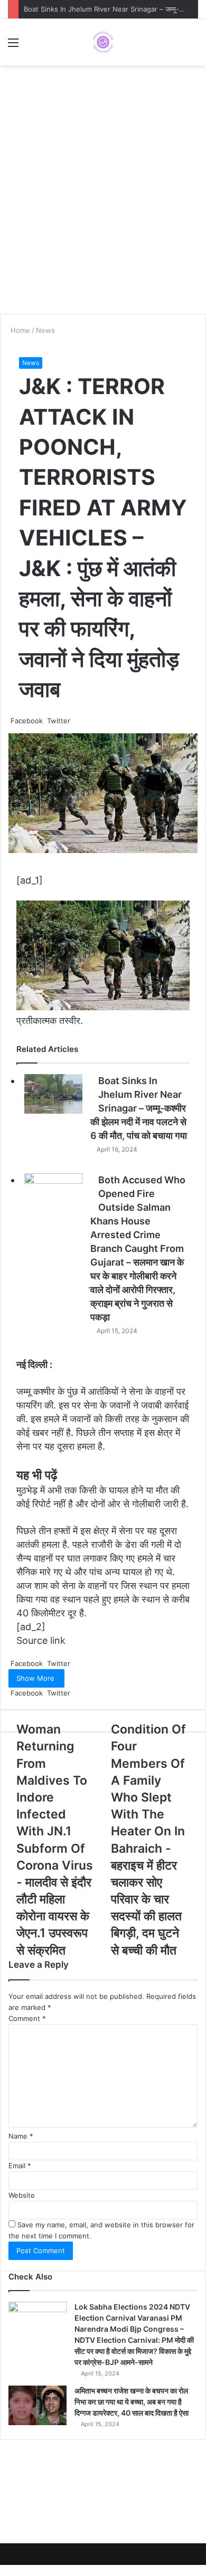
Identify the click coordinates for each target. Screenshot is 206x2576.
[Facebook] (1, 2570)
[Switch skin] (193, 46)
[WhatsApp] (10, 2570)
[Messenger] (5, 2570)
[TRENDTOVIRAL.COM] (103, 42)
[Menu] (13, 46)
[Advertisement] (103, 200)
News (31, 363)
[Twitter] (3, 2570)
